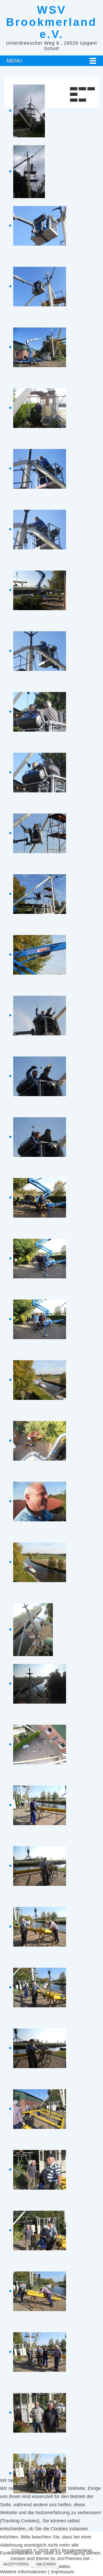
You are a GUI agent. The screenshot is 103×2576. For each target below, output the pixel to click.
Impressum (62, 2572)
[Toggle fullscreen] (91, 89)
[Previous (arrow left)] (74, 100)
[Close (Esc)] (74, 89)
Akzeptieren (16, 2564)
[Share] (82, 89)
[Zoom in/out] (74, 94)
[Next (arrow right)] (82, 100)
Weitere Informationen (23, 2572)
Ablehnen (46, 2564)
